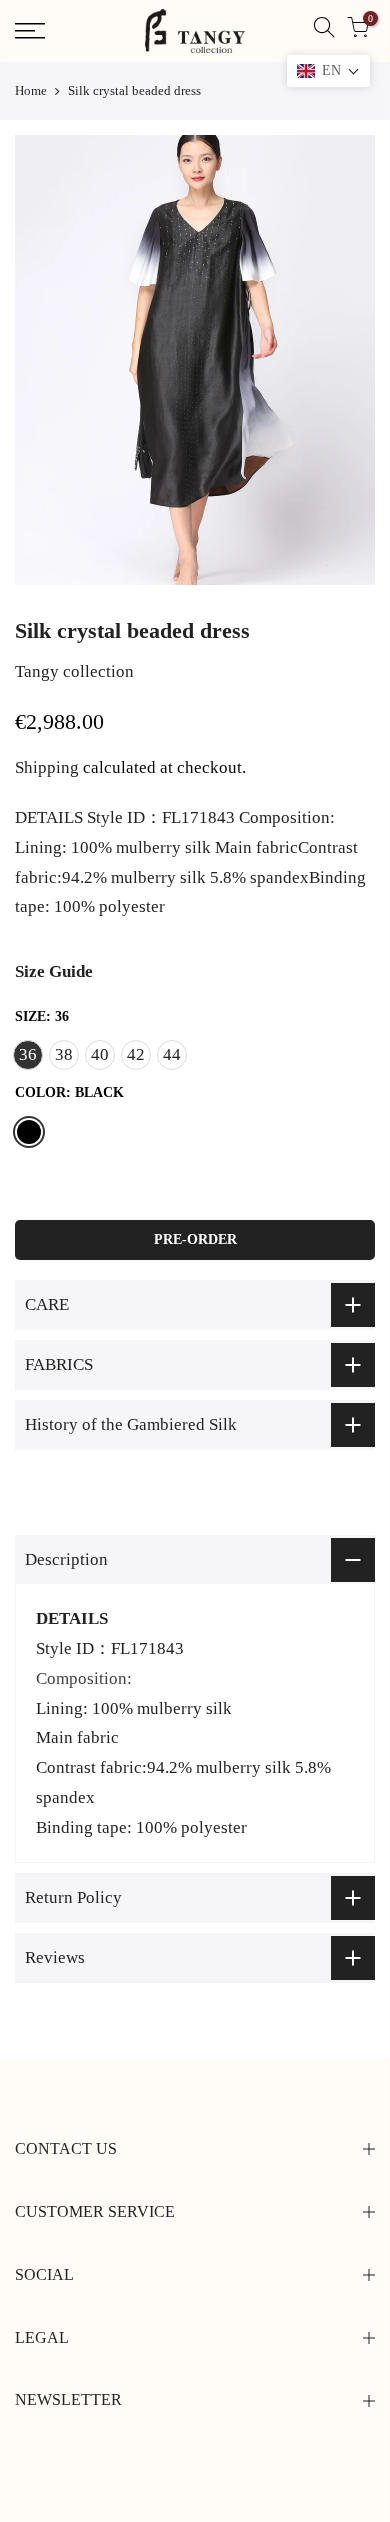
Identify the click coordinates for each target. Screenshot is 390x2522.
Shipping (47, 767)
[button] (328, 71)
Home (31, 90)
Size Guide (54, 971)
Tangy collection (74, 671)
